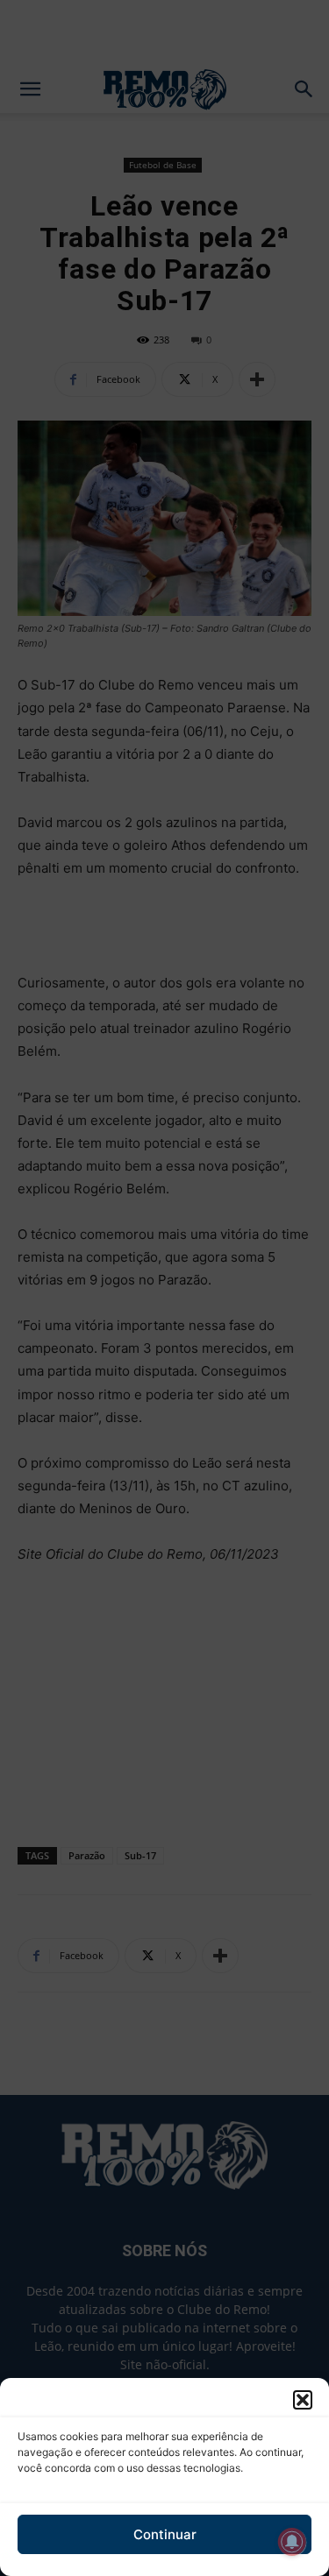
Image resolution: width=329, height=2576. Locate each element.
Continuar (165, 2534)
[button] (303, 2400)
